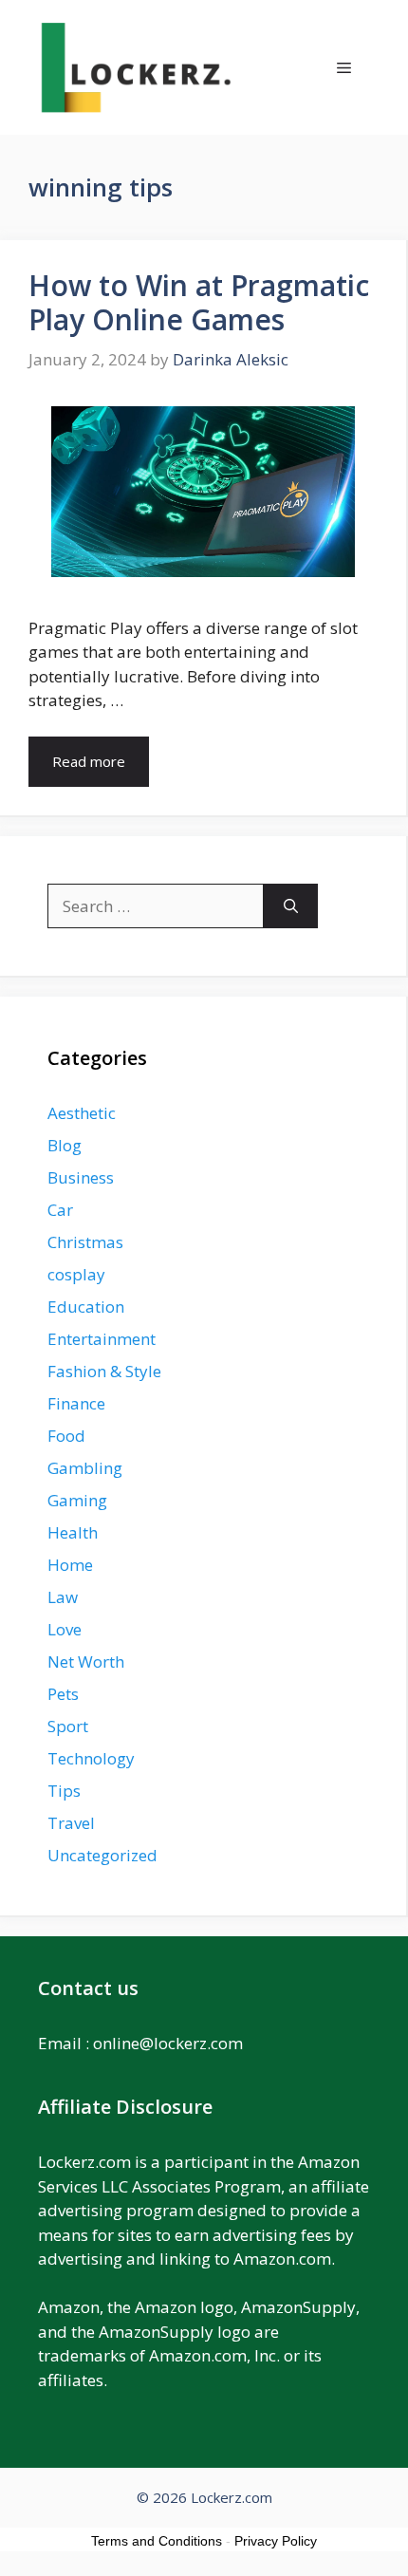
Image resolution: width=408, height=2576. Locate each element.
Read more (89, 761)
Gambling (85, 1468)
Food (66, 1436)
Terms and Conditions (157, 2541)
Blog (65, 1145)
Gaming (77, 1500)
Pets (63, 1694)
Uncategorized (102, 1855)
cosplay (76, 1274)
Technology (91, 1758)
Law (63, 1597)
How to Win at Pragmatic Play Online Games (199, 302)
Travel (71, 1823)
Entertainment (102, 1339)
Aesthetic (82, 1113)
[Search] (291, 906)
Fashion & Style (104, 1371)
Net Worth (86, 1661)
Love (65, 1629)
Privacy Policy (276, 2541)
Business (81, 1177)
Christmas (85, 1242)
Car (60, 1210)
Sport (68, 1726)
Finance (76, 1403)
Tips (64, 1791)
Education (86, 1307)
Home (70, 1565)
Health (73, 1532)
